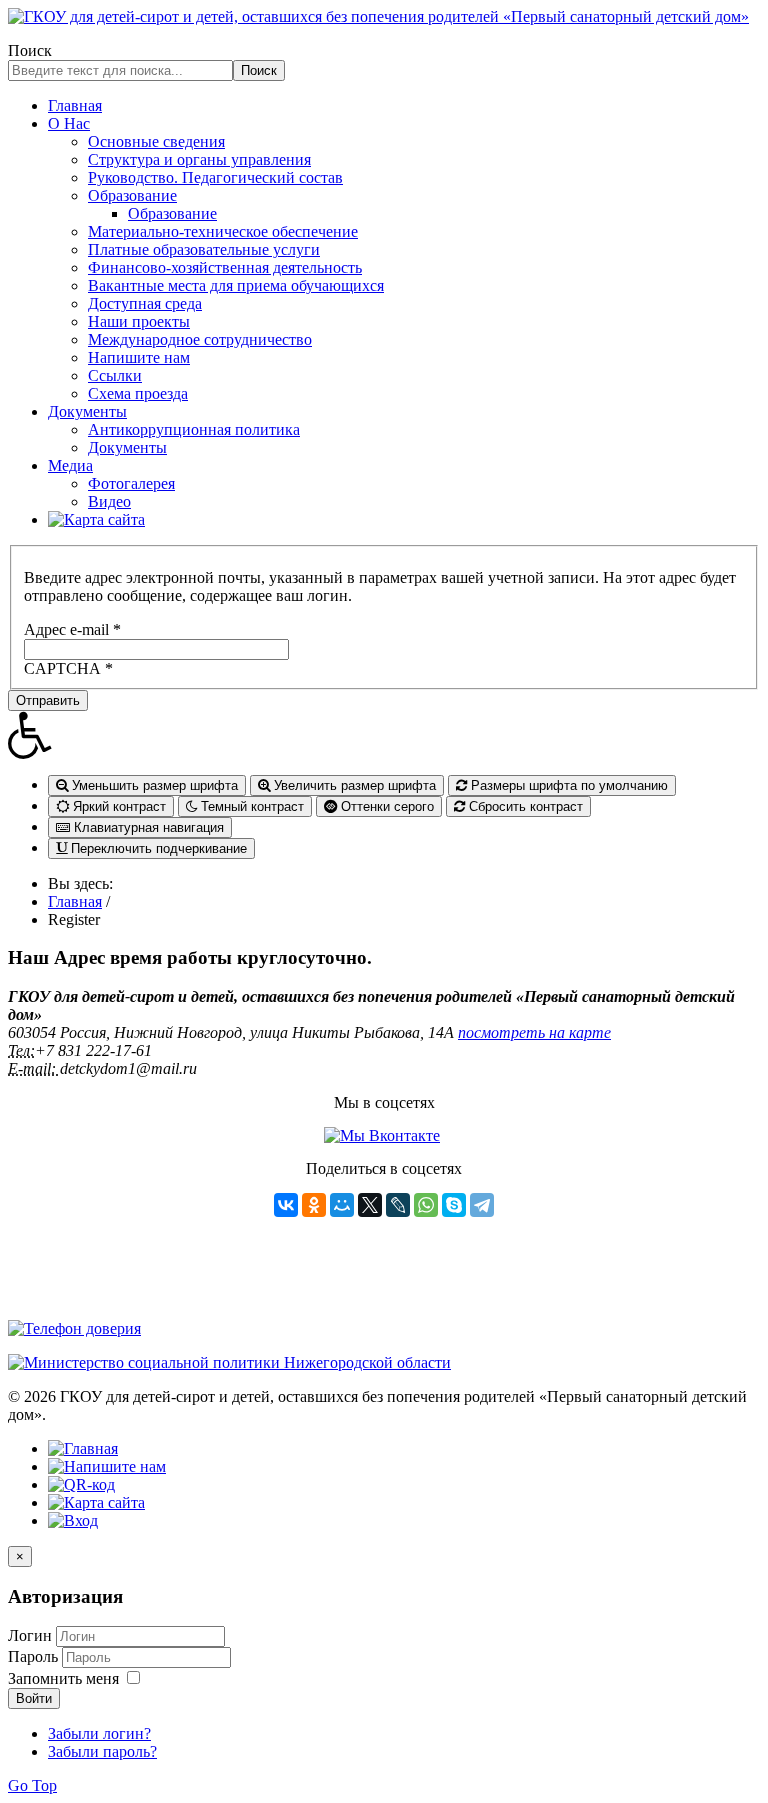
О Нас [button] (69, 123)
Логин (30, 1635)
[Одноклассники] (314, 1205)
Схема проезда (138, 393)
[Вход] (73, 1520)
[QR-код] (81, 1484)
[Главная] (83, 1448)
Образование (132, 195)
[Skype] (454, 1205)
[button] (384, 735)
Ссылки (115, 375)
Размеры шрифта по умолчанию (567, 785)
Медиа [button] (70, 465)
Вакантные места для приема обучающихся (236, 285)
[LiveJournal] (398, 1205)
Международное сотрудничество (200, 339)
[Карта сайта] (96, 519)
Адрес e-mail (72, 629)
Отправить (48, 700)
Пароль (35, 1656)
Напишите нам (139, 357)
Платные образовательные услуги (204, 249)
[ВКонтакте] (286, 1205)
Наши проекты (139, 321)
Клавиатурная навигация (147, 827)
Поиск (30, 50)
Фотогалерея (131, 483)
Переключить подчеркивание (157, 848)
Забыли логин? (99, 1733)
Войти (34, 1698)
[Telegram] (482, 1205)
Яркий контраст (117, 806)
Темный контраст (250, 806)
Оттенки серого (385, 806)
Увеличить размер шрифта (353, 785)
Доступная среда (145, 303)
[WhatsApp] (426, 1205)
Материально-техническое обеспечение (223, 231)
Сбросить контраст (524, 806)
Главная (75, 105)
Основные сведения (156, 141)
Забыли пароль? (102, 1751)
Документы (127, 447)
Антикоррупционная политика (194, 429)
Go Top (32, 1785)
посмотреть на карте (534, 1032)
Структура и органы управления (199, 159)
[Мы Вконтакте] (382, 1135)
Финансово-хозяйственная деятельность (225, 267)
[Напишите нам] (107, 1466)
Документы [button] (87, 411)
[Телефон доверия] (74, 1328)
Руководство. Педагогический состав (215, 177)
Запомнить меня (63, 1678)
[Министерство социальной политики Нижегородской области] (229, 1362)
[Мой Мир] (342, 1205)
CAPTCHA (68, 668)
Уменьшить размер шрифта (153, 785)
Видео (109, 501)
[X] (370, 1205)
